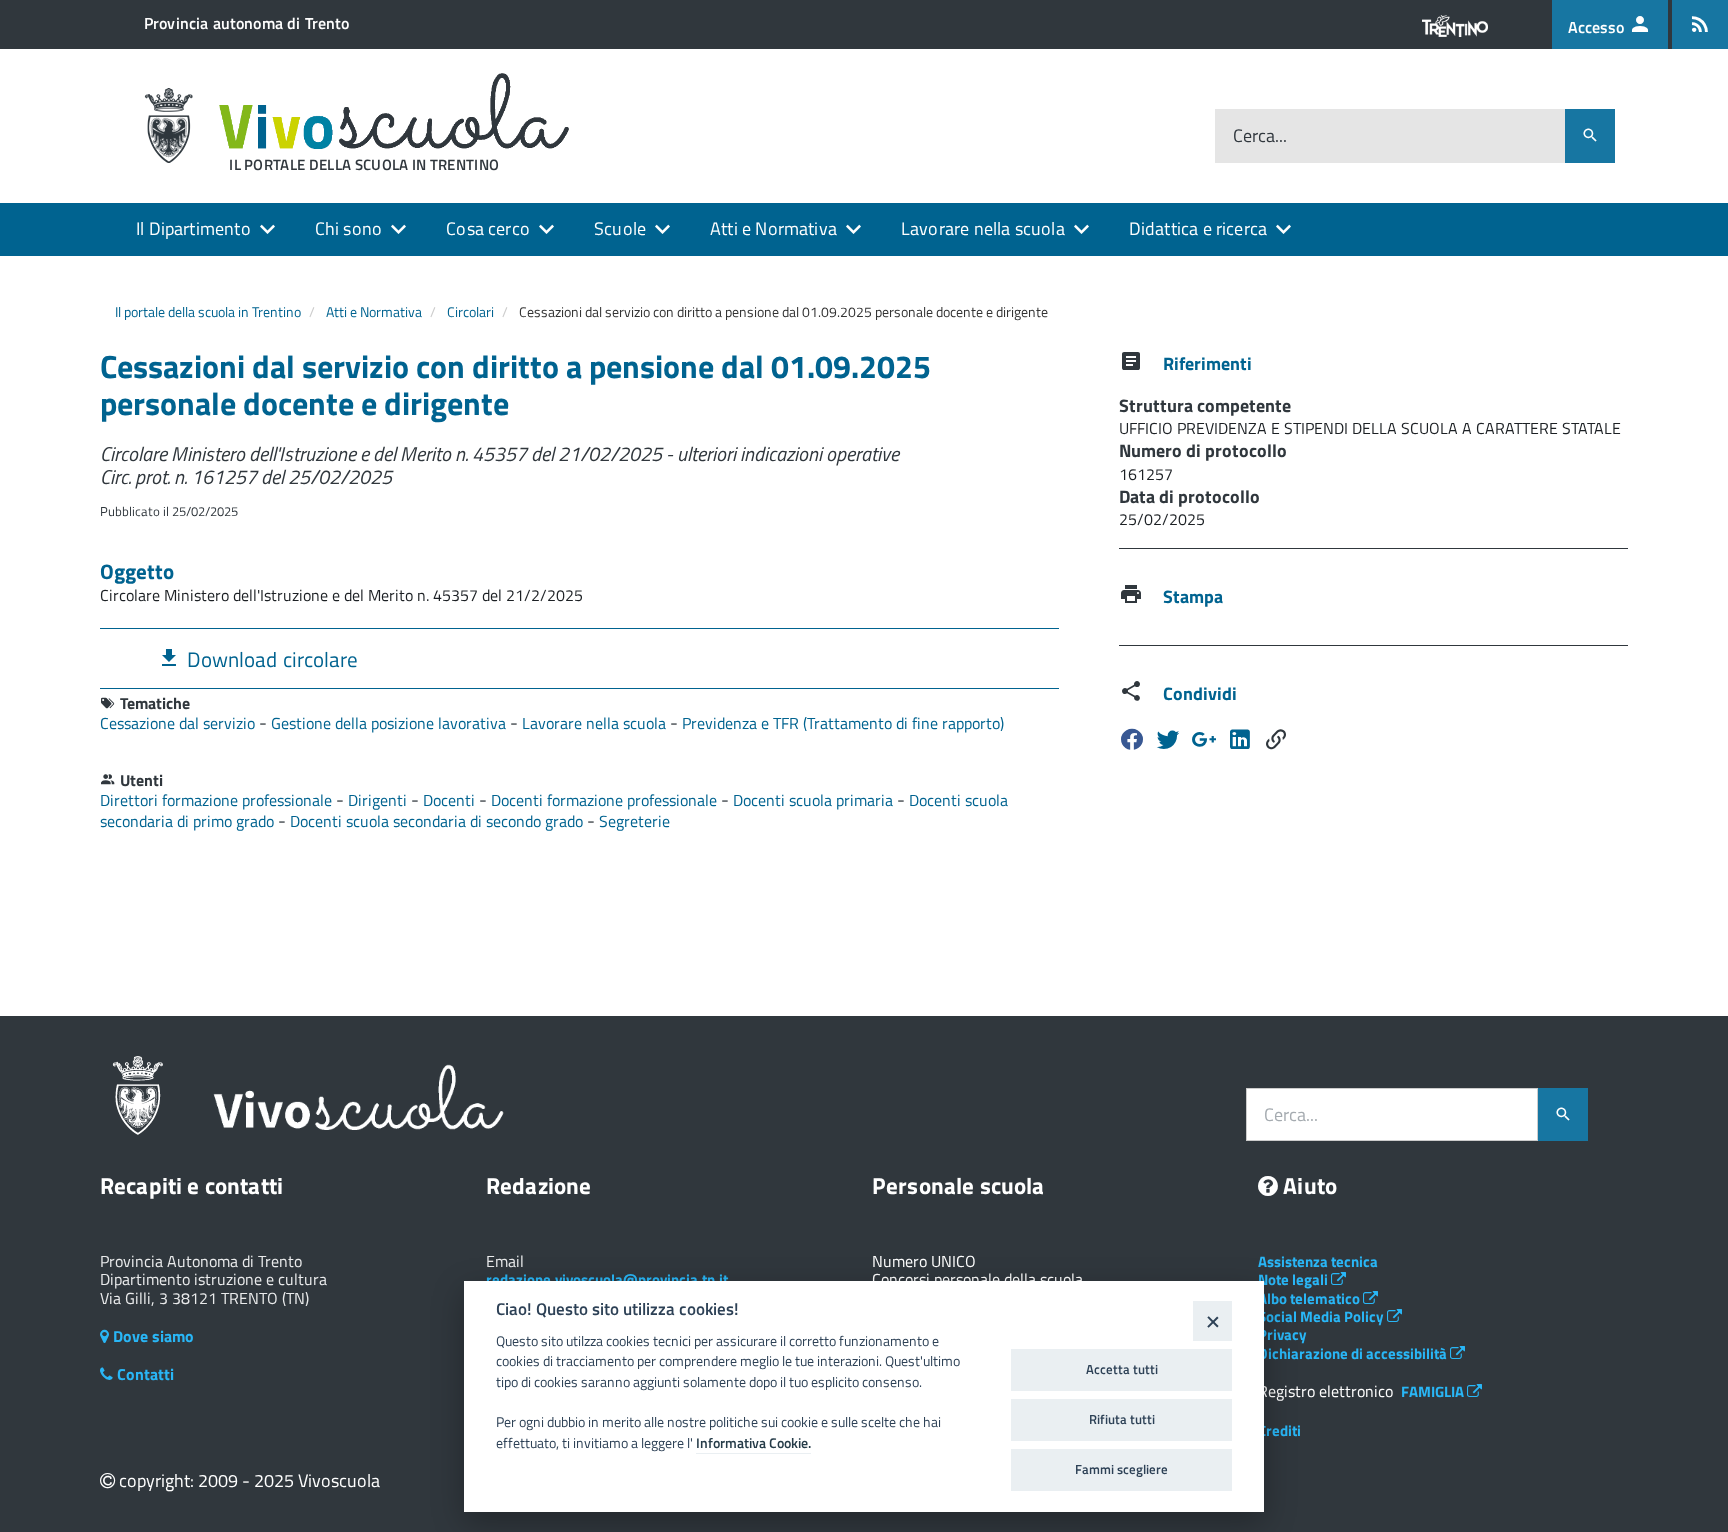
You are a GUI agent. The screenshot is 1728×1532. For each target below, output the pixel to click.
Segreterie (634, 821)
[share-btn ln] (1204, 739)
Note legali (1294, 1279)
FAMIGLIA (1434, 1391)
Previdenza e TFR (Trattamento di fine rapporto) (843, 723)
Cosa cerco (488, 228)
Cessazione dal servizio (179, 723)
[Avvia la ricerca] (1590, 136)
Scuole (620, 228)
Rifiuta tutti (1122, 1419)
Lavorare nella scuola (983, 228)
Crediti (1279, 1430)
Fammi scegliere (1121, 1469)
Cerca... (1260, 136)
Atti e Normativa (773, 228)
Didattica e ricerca (1198, 228)
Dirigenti (379, 800)
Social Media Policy (1322, 1316)
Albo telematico (1310, 1298)
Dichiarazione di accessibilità (1354, 1353)
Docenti (451, 800)
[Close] (1212, 1320)
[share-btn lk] (1240, 739)
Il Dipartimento (193, 228)
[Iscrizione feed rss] (1700, 24)
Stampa (1193, 596)
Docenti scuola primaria (815, 800)
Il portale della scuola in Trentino (208, 311)
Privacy (1282, 1334)
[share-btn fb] (1132, 739)
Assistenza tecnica (1318, 1261)
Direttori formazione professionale (218, 800)
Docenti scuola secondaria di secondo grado (438, 821)
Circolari (470, 311)
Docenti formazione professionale (606, 800)
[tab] (579, 658)
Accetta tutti (1122, 1369)
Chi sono (348, 228)
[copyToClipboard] (1276, 739)
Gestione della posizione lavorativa (390, 723)
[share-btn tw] (1168, 739)
